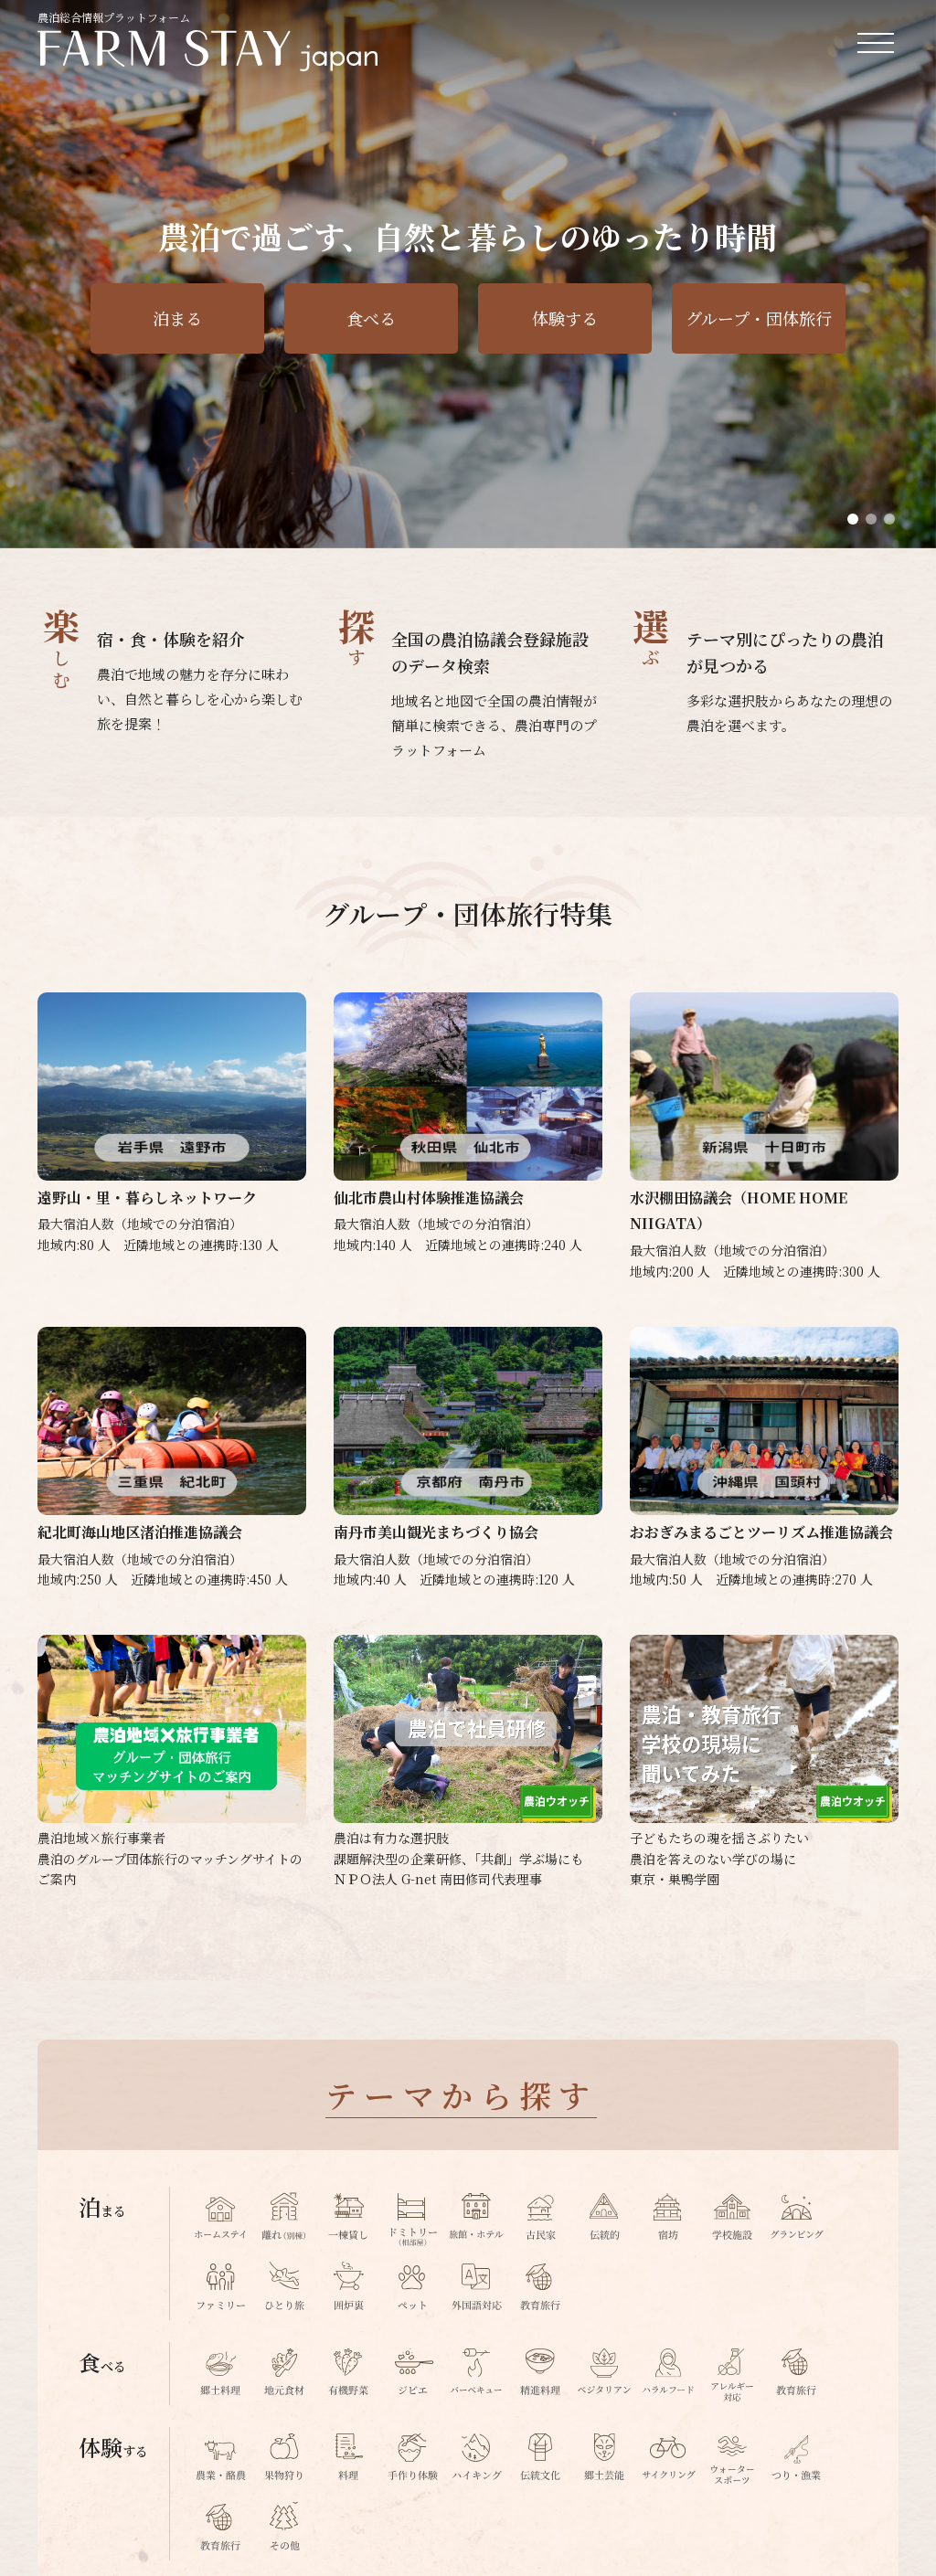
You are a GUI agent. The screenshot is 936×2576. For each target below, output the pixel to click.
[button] (853, 519)
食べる (371, 318)
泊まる (177, 318)
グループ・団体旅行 (759, 318)
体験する (565, 318)
